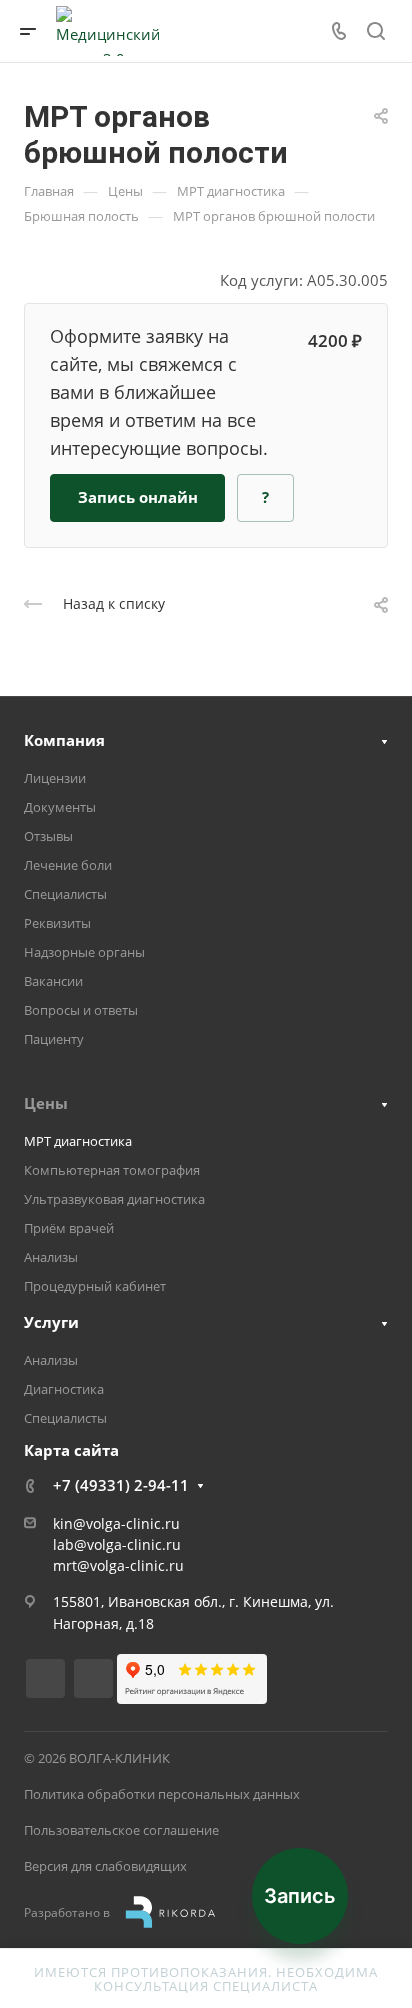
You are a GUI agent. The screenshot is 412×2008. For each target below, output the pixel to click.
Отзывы (48, 836)
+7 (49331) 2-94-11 (121, 1485)
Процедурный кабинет (95, 1286)
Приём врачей (69, 1228)
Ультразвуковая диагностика (114, 1199)
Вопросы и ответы (81, 1010)
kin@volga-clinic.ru (116, 1523)
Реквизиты (57, 923)
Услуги (51, 1322)
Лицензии (55, 778)
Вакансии (53, 981)
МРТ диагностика (78, 1141)
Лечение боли (68, 865)
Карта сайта (71, 1450)
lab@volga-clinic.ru (117, 1544)
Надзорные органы (84, 952)
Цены (46, 1103)
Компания (64, 740)
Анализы (51, 1257)
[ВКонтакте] (45, 1678)
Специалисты (65, 894)
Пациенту (54, 1039)
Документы (60, 807)
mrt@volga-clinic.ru (118, 1565)
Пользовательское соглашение (121, 1830)
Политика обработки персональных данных (162, 1794)
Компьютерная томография (112, 1170)
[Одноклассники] (93, 1678)
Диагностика (64, 1389)
